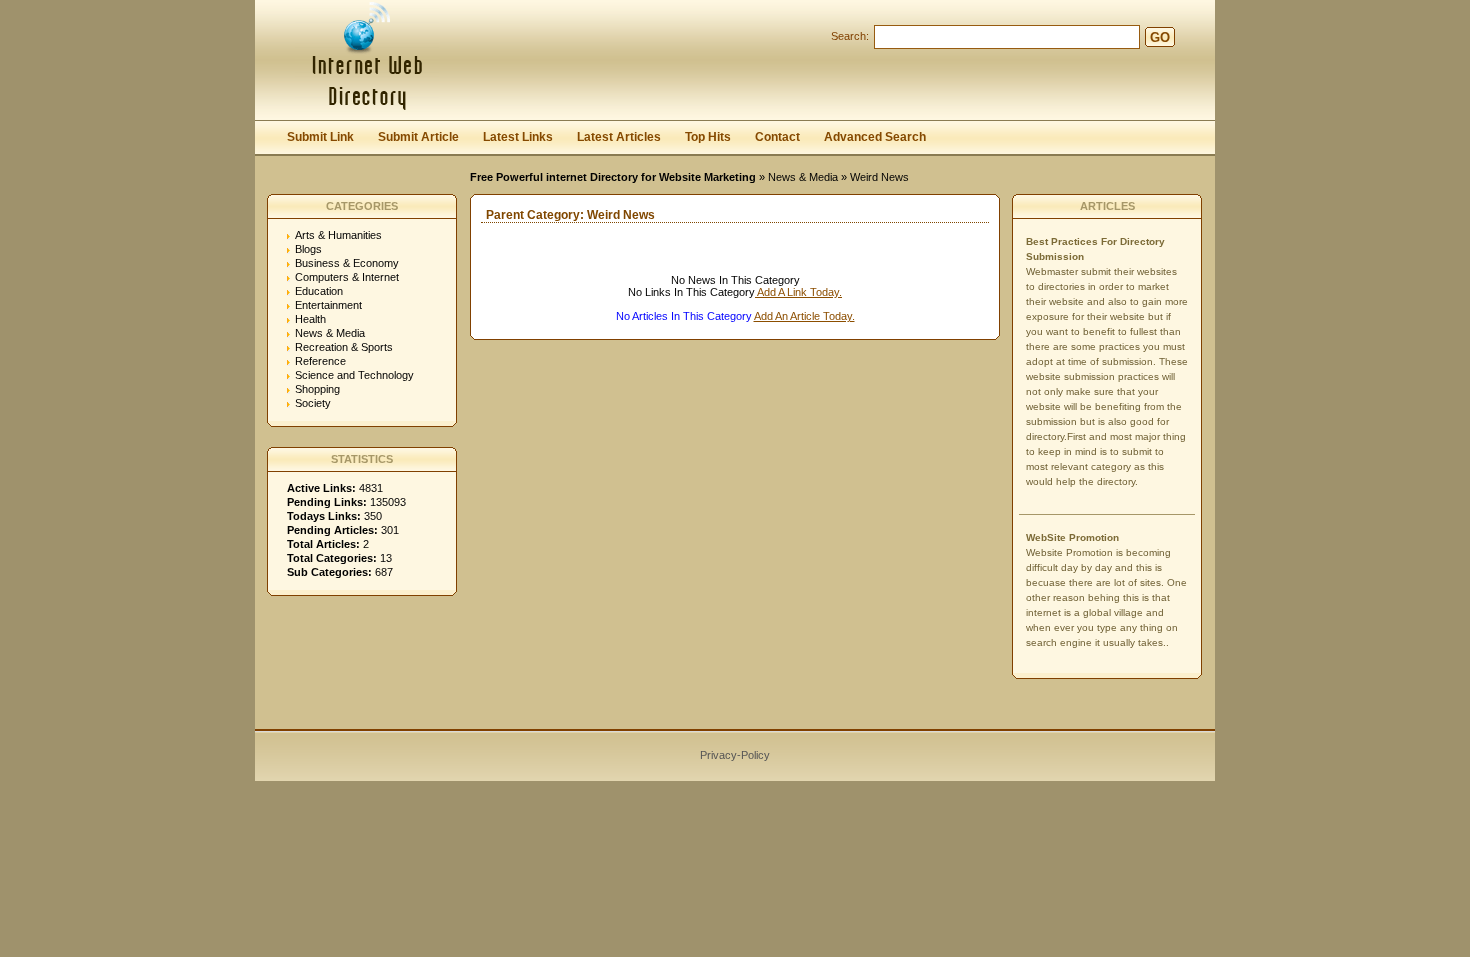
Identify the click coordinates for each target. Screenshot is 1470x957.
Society (313, 403)
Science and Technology (354, 375)
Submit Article (418, 137)
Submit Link (320, 137)
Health (310, 319)
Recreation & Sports (344, 347)
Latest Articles (619, 137)
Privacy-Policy (735, 755)
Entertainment (328, 305)
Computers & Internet (347, 277)
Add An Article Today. (804, 316)
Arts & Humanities (338, 235)
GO (1160, 37)
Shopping (317, 389)
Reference (320, 361)
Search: (850, 36)
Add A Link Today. (798, 292)
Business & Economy (347, 263)
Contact (777, 137)
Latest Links (518, 137)
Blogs (308, 249)
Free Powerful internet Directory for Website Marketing (613, 177)
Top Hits (708, 137)
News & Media (803, 177)
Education (319, 291)
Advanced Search (875, 137)
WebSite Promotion (1072, 537)
